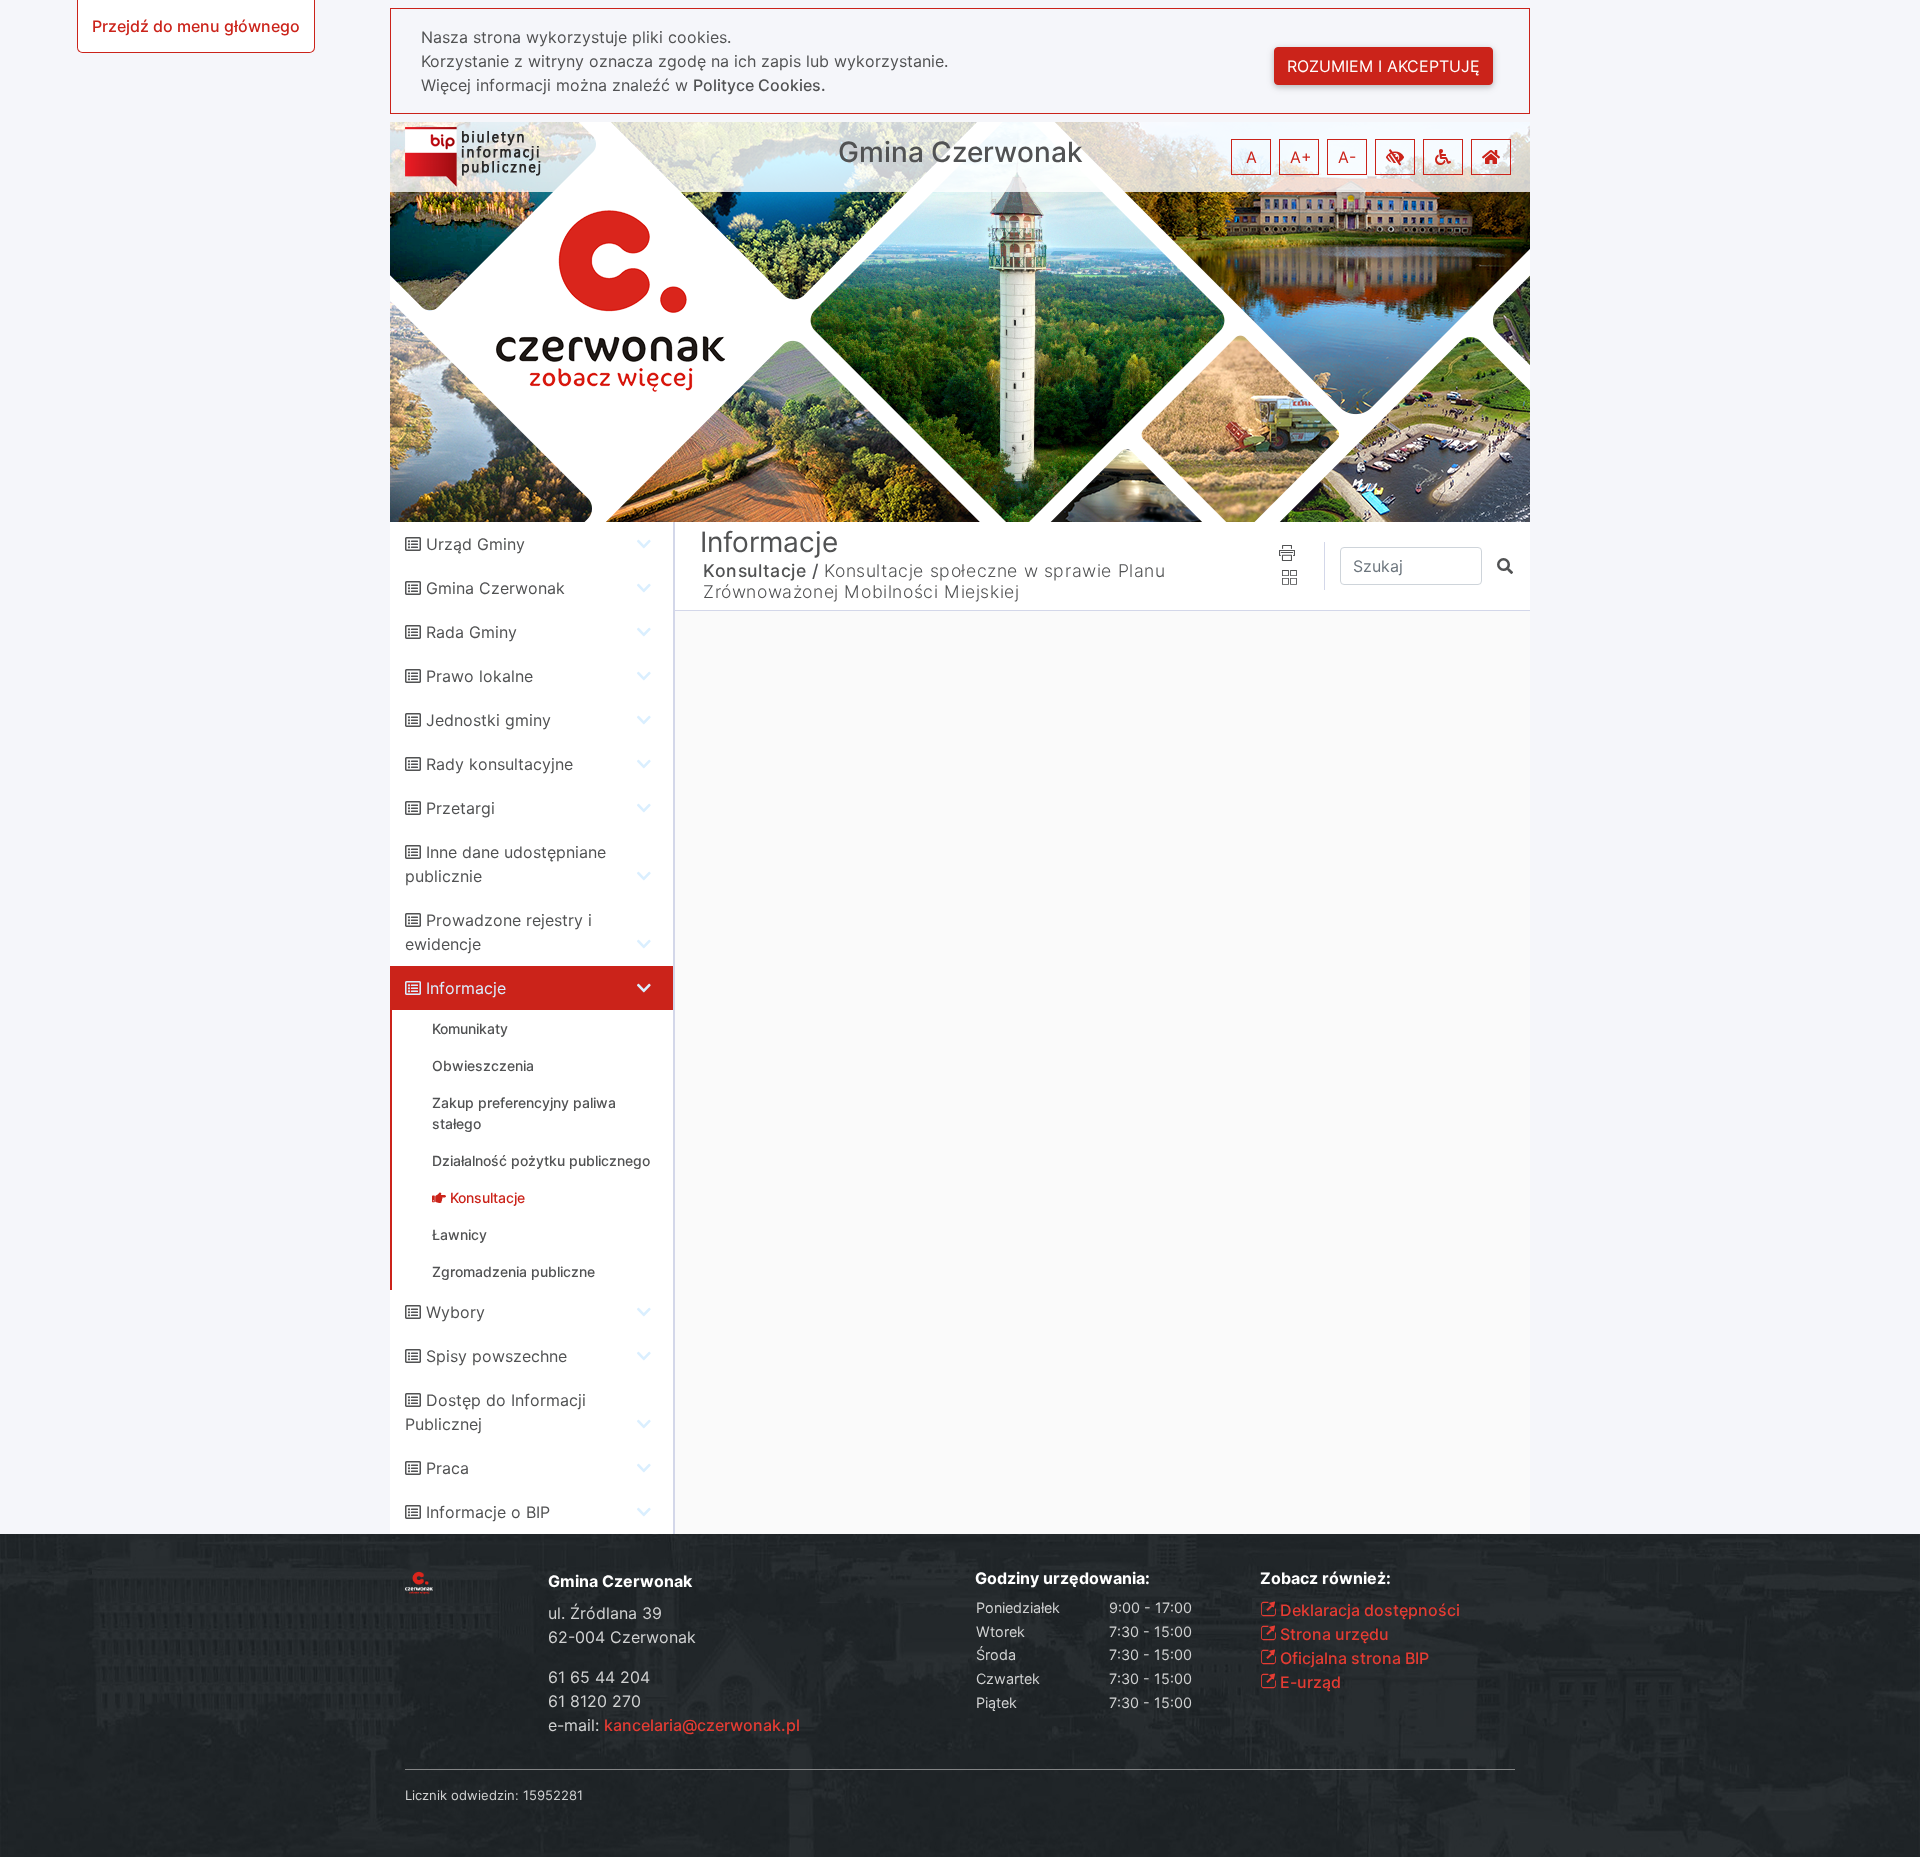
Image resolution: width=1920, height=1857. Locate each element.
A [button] (1251, 157)
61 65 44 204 (599, 1677)
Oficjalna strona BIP (1352, 1658)
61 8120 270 (594, 1701)
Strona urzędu (1332, 1634)
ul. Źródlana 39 (605, 1613)
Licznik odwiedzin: (462, 1795)
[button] (1395, 157)
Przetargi (460, 808)
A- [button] (1347, 157)
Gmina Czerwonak (960, 152)
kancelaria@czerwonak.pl (702, 1725)
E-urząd (1308, 1682)
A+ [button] (1301, 157)
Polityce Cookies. (759, 85)
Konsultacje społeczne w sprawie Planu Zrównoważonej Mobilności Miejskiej (934, 581)
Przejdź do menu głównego (196, 26)
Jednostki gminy (488, 720)
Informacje (466, 988)
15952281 (553, 1795)
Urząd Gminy (475, 544)
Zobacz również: (1325, 1578)
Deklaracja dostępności (1368, 1610)
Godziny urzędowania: (1062, 1578)
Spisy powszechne (496, 1356)
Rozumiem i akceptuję (1383, 66)
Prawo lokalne (479, 676)
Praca (447, 1468)
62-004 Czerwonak (622, 1637)
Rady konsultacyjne (499, 764)
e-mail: (674, 1725)
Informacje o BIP (488, 1512)
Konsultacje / (761, 570)
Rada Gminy (471, 632)
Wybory (455, 1312)
